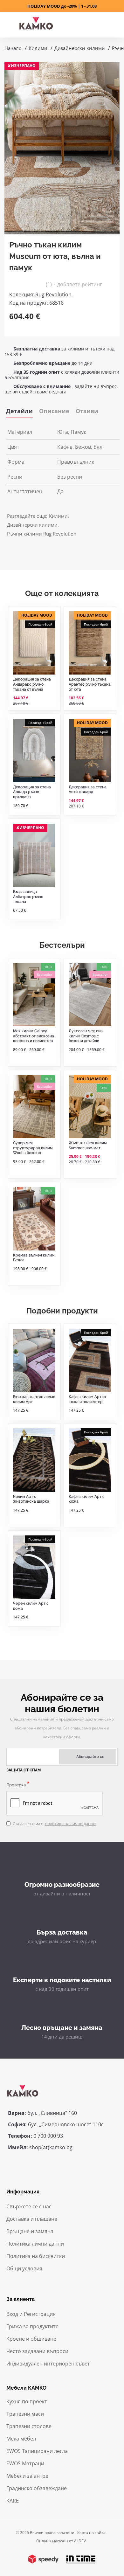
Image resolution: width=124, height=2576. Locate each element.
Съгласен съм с (54, 1824)
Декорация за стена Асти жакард (88, 790)
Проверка (16, 1785)
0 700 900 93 (48, 2136)
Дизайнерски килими (80, 48)
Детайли (19, 411)
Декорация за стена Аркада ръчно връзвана (32, 792)
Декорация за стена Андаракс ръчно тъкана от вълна (32, 684)
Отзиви (87, 411)
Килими (38, 48)
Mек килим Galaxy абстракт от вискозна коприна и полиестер (34, 1036)
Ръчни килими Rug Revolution (42, 534)
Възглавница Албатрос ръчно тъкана (28, 897)
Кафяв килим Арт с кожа (87, 1499)
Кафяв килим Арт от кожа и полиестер (88, 1399)
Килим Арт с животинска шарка (31, 1499)
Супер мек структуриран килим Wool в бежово (33, 1148)
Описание (54, 411)
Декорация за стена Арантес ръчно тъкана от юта (90, 684)
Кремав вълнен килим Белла (34, 1258)
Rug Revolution (53, 294)
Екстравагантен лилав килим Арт (34, 1399)
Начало (13, 48)
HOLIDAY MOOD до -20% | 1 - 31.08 (62, 6)
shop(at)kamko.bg (51, 2147)
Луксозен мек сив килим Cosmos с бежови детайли (86, 1036)
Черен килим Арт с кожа (31, 1606)
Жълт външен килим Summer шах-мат (88, 1146)
